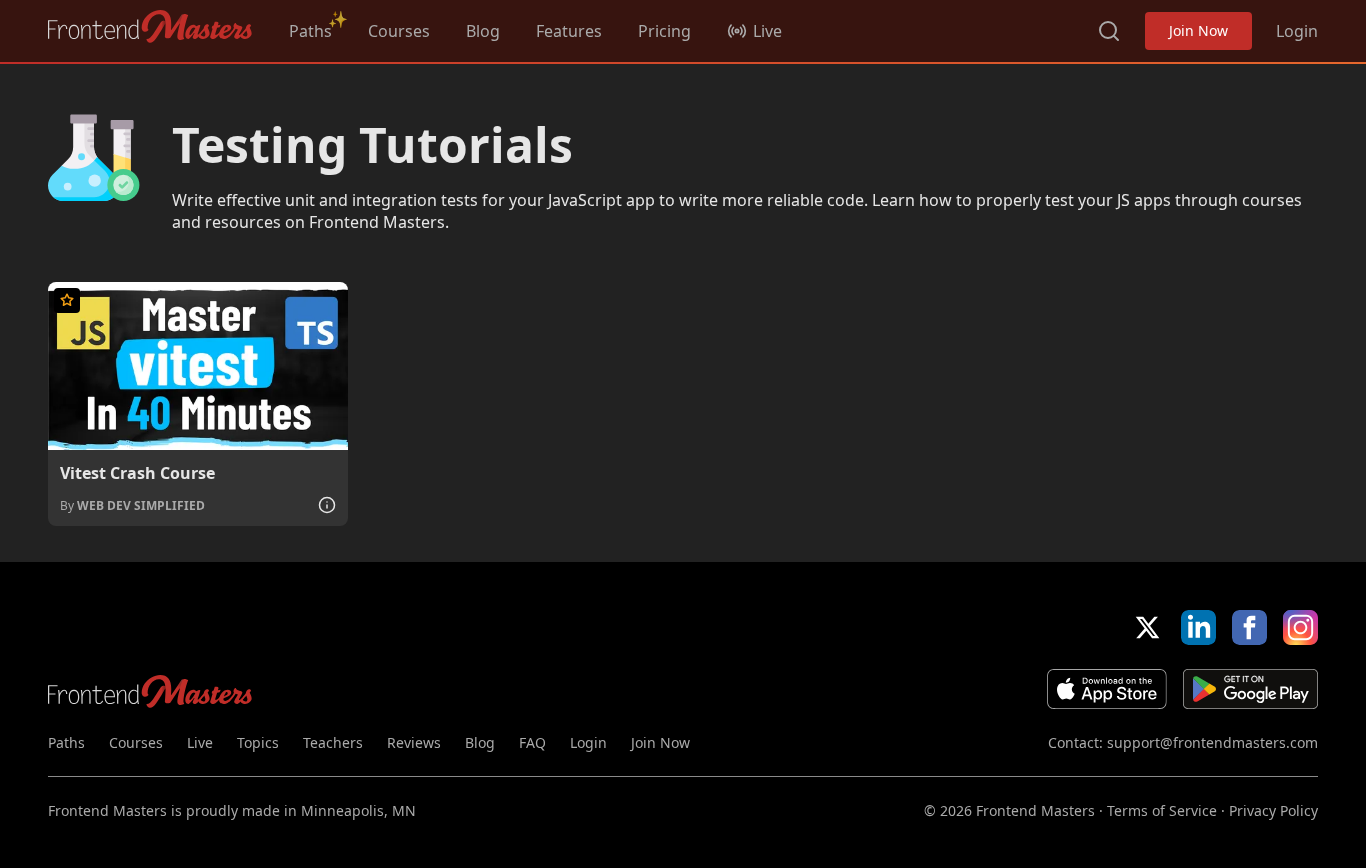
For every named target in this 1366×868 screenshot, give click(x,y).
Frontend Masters (150, 27)
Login (1297, 31)
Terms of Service (1162, 810)
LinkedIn (1198, 627)
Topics (258, 742)
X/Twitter (1147, 627)
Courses (399, 31)
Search (1109, 31)
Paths (310, 31)
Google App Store (1250, 689)
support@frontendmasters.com (1212, 742)
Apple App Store (1107, 689)
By (132, 505)
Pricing (664, 31)
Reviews (414, 742)
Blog (483, 31)
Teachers (333, 742)
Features (569, 31)
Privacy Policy (1273, 810)
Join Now (1198, 30)
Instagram (1300, 627)
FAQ (532, 742)
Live (200, 742)
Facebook (1249, 627)
